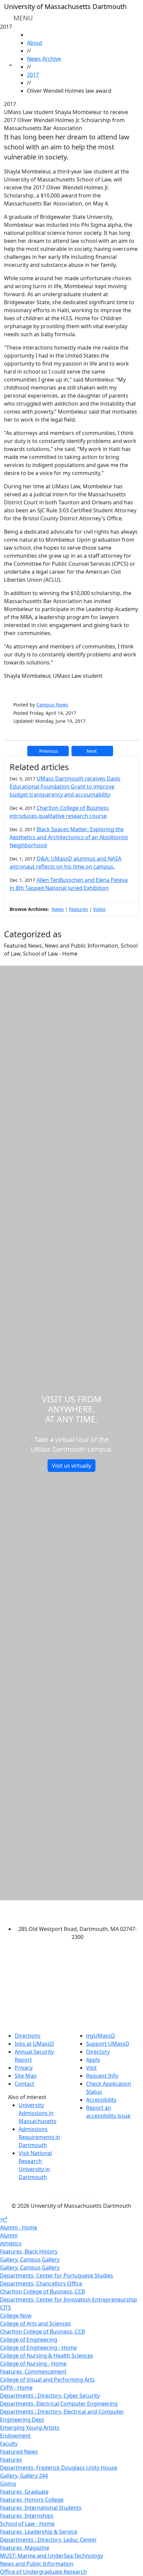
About (35, 43)
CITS (5, 2307)
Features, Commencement (33, 2372)
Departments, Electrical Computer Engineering (59, 2404)
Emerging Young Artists (30, 2428)
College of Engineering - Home (38, 2348)
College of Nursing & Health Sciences (47, 2356)
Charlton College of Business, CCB (42, 2291)
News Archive (44, 59)
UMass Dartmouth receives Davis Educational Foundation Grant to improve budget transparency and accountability (65, 787)
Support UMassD (108, 2044)
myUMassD (101, 2036)
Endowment (15, 2436)
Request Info (102, 2076)
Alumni (9, 2235)
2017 (33, 75)
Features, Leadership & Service (39, 2532)
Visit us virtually (71, 1466)
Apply (93, 2060)
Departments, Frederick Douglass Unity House (59, 2468)
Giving (8, 2484)
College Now (16, 2315)
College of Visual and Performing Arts (47, 2380)
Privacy (24, 2068)
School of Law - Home (27, 2524)
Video (99, 909)
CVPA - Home (16, 2388)
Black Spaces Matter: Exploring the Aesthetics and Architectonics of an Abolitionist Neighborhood (69, 837)
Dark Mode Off (72, 2195)
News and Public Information (37, 2564)
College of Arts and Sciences (35, 2324)
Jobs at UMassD (34, 2044)
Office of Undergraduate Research (43, 2572)
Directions (28, 2036)
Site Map (26, 2076)
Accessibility (101, 2100)
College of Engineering (29, 2340)
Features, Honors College (32, 2500)
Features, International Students (41, 2508)
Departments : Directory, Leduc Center (48, 2540)
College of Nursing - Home (33, 2364)
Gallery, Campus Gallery (30, 2259)
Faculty (9, 2444)
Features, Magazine (25, 2548)
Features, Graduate (24, 2492)
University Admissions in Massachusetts (38, 2113)
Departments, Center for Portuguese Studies (57, 2275)
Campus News (52, 705)
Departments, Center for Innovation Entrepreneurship (69, 2299)
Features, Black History (29, 2251)
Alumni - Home (19, 2227)
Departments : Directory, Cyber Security (50, 2396)
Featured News (19, 2452)
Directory (98, 2052)
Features (78, 909)
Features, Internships (27, 2516)
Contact (24, 2084)
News (58, 909)
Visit (91, 2068)
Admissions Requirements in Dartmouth (39, 2137)
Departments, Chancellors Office (41, 2283)
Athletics (11, 2243)
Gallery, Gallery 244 (24, 2476)
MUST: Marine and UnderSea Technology (52, 2556)
